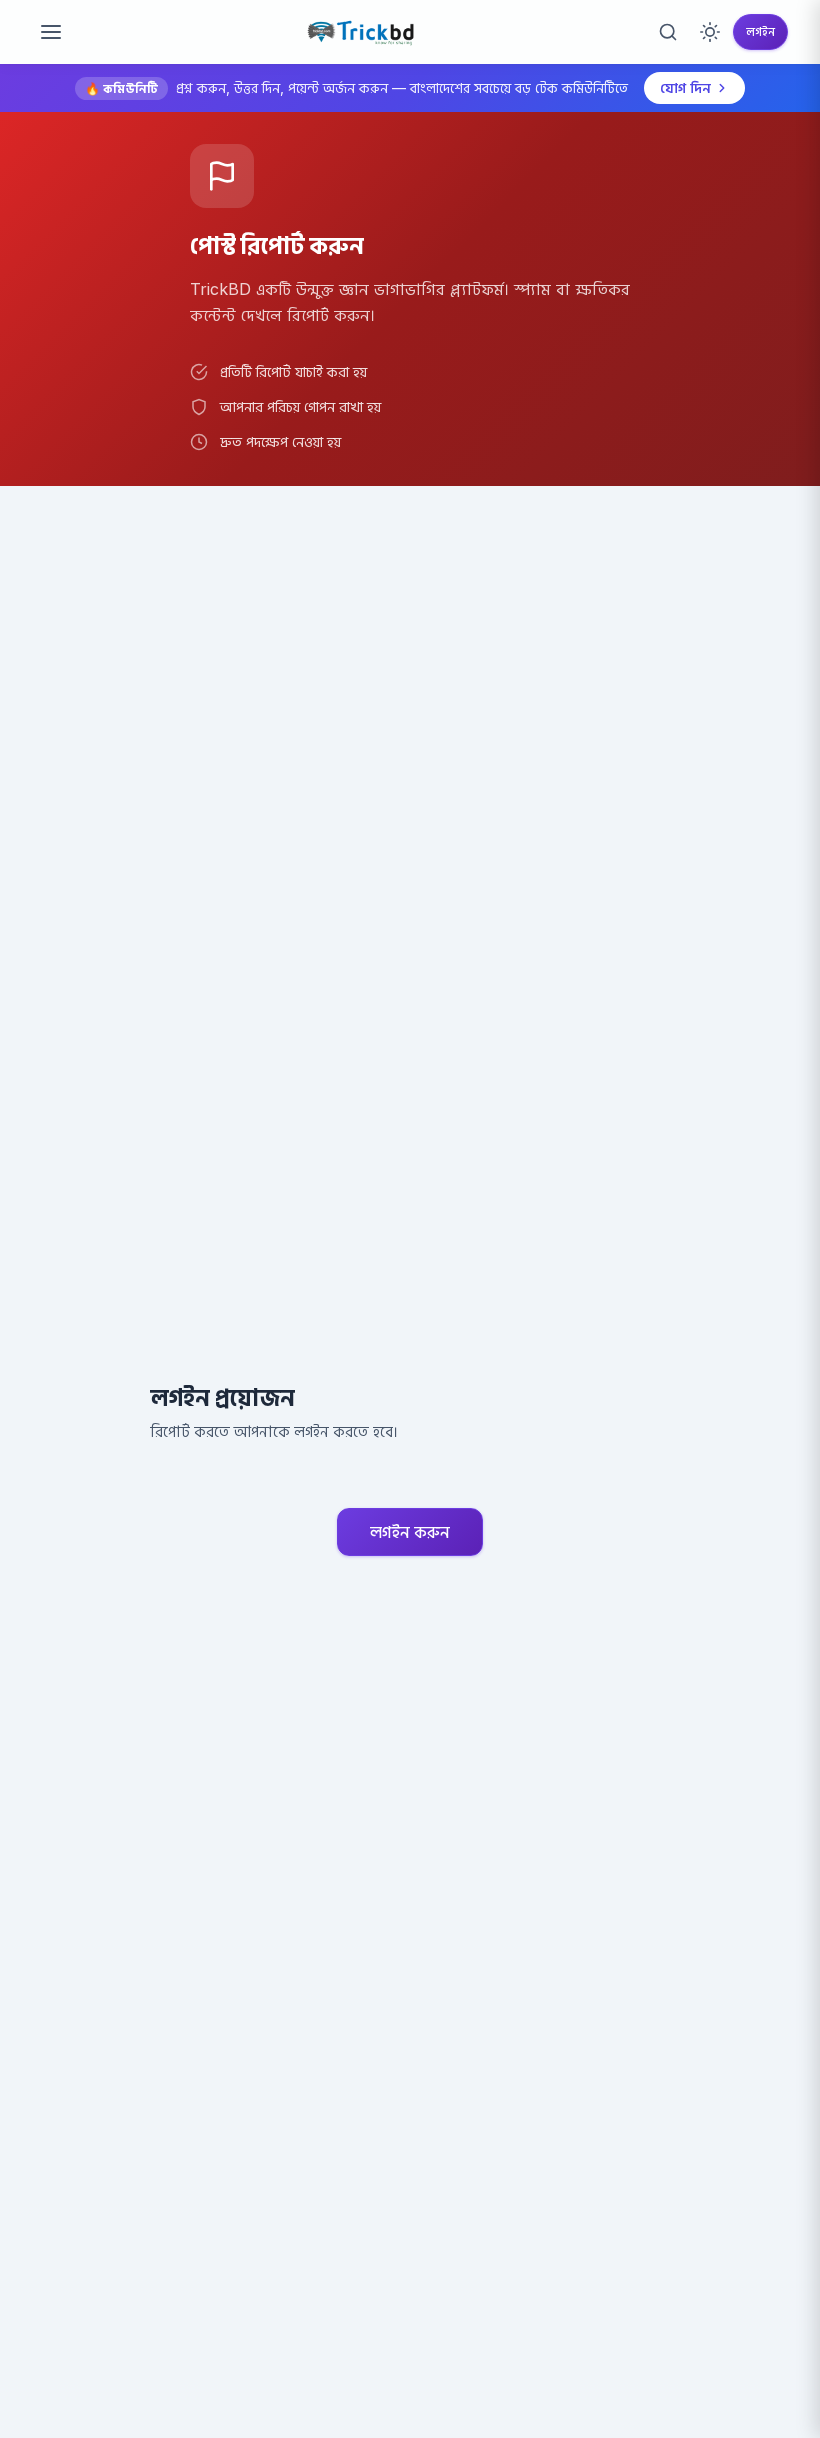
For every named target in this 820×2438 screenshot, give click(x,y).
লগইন (760, 31)
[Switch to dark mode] (710, 32)
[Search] (668, 32)
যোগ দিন (685, 87)
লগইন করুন (410, 1532)
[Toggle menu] (51, 32)
